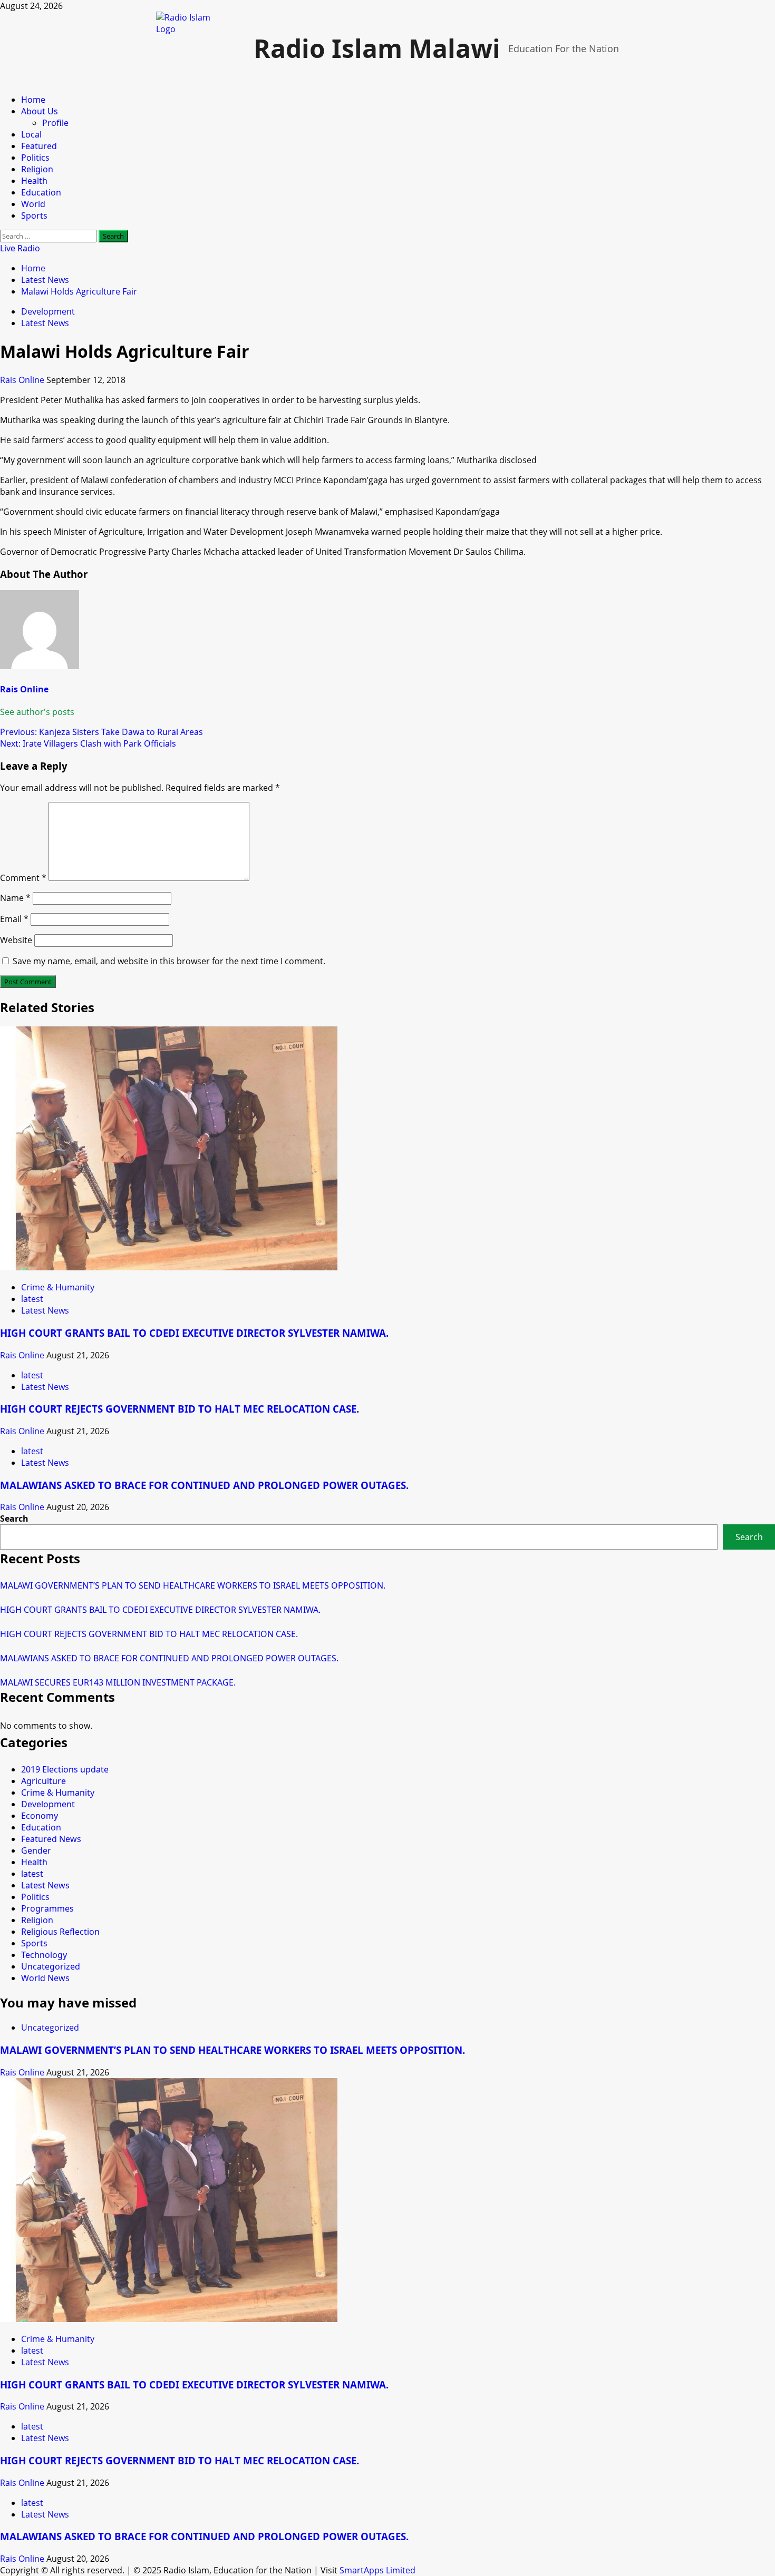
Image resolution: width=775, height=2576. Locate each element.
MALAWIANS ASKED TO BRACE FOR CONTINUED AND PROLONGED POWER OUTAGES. (204, 1485)
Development (48, 311)
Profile (55, 123)
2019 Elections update (65, 1769)
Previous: (101, 732)
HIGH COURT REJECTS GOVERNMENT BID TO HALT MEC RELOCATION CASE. (180, 1409)
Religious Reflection (60, 1932)
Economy (40, 1816)
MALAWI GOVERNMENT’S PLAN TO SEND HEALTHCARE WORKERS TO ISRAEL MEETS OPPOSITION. (193, 1585)
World (33, 204)
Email (14, 919)
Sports (34, 216)
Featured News (51, 1839)
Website (16, 940)
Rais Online (23, 380)
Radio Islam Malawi (377, 48)
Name (15, 898)
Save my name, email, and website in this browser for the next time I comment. (169, 961)
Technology (44, 1955)
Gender (36, 1850)
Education (41, 192)
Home (33, 100)
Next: (88, 743)
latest (32, 1299)
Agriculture (43, 1781)
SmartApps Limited (377, 2570)
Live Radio (20, 248)
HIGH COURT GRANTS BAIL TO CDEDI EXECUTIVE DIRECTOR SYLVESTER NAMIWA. (194, 1333)
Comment (23, 878)
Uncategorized (51, 1966)
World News (45, 1978)
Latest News (45, 323)
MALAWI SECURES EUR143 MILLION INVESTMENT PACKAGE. (118, 1682)
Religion (37, 169)
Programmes (47, 1908)
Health (34, 181)
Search (14, 1519)
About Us (40, 111)
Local (31, 134)
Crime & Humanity (58, 1287)
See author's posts (37, 712)
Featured (39, 146)
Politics (35, 158)
